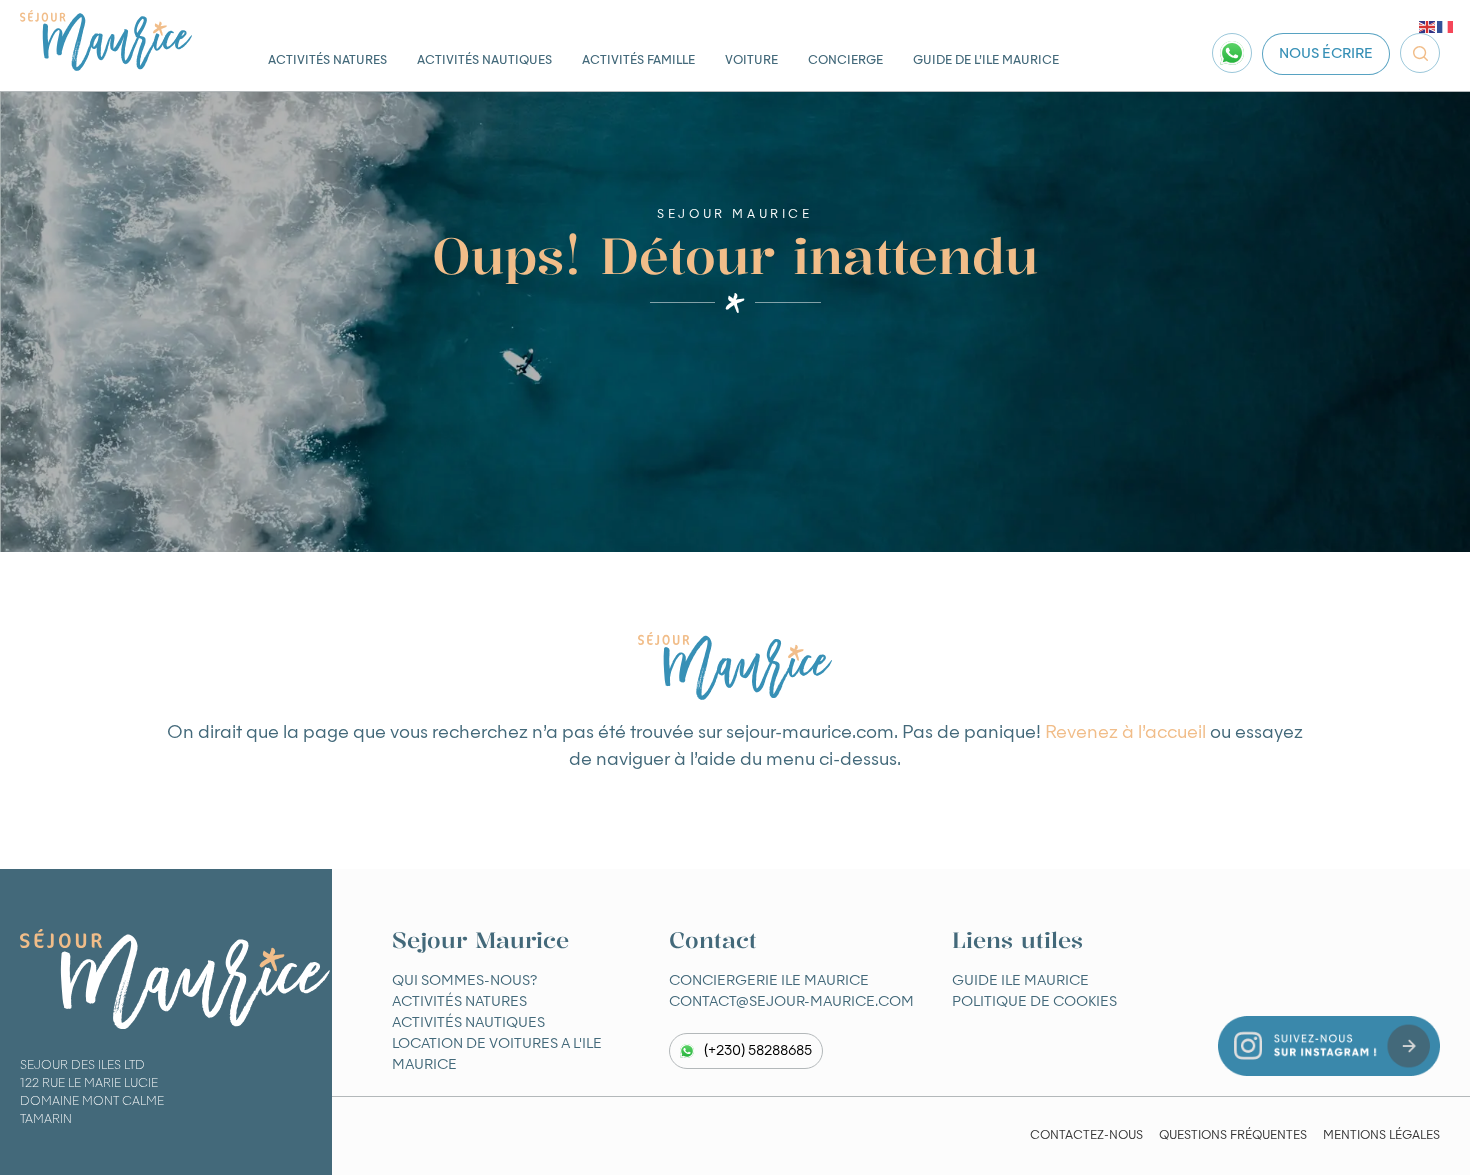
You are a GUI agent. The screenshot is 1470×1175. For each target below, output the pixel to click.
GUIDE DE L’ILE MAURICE (986, 61)
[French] (1446, 27)
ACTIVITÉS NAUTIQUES (484, 61)
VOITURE (751, 61)
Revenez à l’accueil (1125, 733)
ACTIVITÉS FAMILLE (638, 61)
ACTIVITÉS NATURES (327, 61)
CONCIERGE (845, 61)
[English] (1428, 27)
